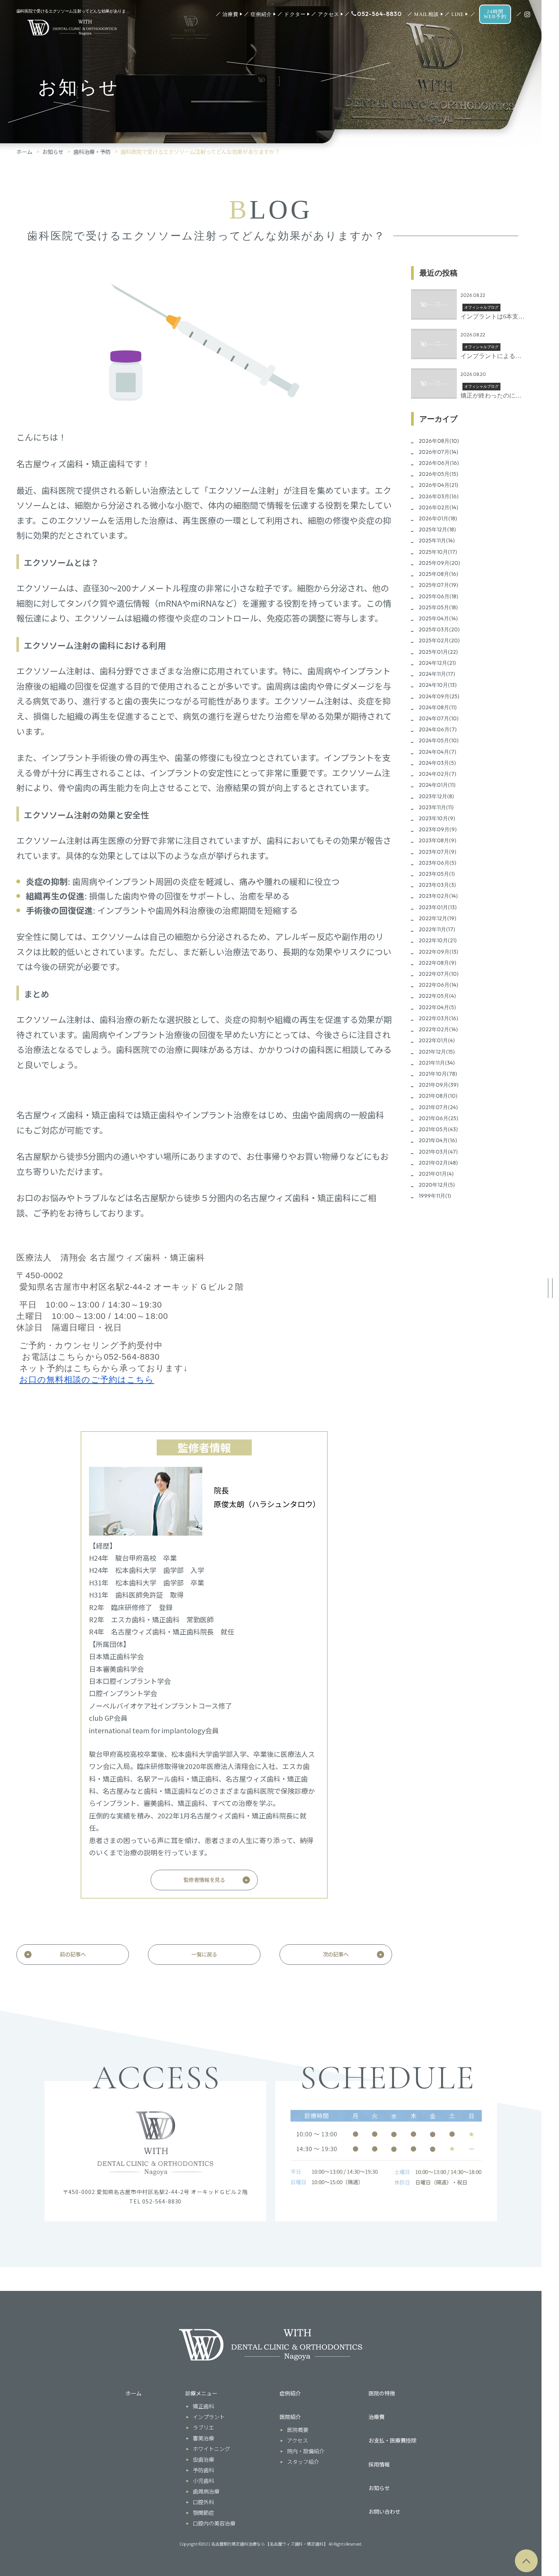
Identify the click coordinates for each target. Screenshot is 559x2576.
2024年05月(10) (439, 740)
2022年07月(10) (439, 974)
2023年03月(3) (437, 885)
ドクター (295, 14)
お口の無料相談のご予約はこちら (87, 1380)
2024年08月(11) (438, 707)
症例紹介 (261, 14)
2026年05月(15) (438, 474)
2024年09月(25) (439, 696)
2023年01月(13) (438, 907)
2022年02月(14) (438, 1029)
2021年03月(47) (438, 1152)
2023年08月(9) (438, 840)
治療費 (230, 14)
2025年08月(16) (438, 574)
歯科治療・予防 (92, 152)
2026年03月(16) (439, 496)
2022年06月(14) (438, 985)
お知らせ (53, 152)
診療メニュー (201, 2393)
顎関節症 (203, 2513)
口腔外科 (203, 2502)
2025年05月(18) (438, 607)
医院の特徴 (382, 2393)
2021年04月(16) (438, 1140)
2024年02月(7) (438, 774)
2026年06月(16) (439, 463)
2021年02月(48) (438, 1163)
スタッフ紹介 (303, 2462)
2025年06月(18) (438, 596)
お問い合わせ (384, 2511)
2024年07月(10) (439, 718)
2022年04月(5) (437, 1007)
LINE (458, 14)
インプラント (209, 2417)
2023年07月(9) (438, 852)
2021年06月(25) (438, 1118)
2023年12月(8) (436, 796)
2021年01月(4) (436, 1174)
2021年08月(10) (438, 1096)
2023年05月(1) (437, 874)
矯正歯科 (203, 2406)
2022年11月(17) (437, 929)
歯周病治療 (206, 2491)
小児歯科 (203, 2481)
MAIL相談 (426, 14)
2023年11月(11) (436, 807)
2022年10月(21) (438, 940)
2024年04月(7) (438, 752)
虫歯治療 (203, 2459)
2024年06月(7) (438, 729)
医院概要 (298, 2430)
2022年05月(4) (437, 996)
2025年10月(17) (438, 552)
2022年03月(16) (438, 1018)
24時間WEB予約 (495, 14)
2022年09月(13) (438, 952)
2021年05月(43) (438, 1129)
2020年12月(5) (437, 1185)
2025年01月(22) (438, 652)
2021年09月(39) (439, 1085)
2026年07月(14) (438, 452)
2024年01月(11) (437, 785)
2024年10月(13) (438, 685)
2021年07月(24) (438, 1107)
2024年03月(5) (437, 763)
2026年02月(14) (438, 507)
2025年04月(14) (438, 618)
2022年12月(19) (438, 918)
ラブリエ (203, 2427)
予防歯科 (203, 2470)
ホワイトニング (211, 2449)
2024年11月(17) (437, 674)
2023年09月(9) (438, 829)
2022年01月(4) (437, 1040)
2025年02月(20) (439, 640)
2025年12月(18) (437, 529)
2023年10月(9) (437, 818)
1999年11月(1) (435, 1196)
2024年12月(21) (437, 663)
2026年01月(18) (438, 518)
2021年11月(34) (437, 1063)
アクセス (329, 14)
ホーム (24, 152)
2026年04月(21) (438, 485)
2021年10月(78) (438, 1074)
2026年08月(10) (439, 441)
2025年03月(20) (439, 629)
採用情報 (379, 2464)
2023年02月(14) (438, 896)
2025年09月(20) (439, 563)
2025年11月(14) (437, 541)
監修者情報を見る (204, 1880)
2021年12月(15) (437, 1052)
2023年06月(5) (438, 863)
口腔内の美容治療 (214, 2523)
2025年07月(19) (438, 585)
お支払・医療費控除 (392, 2440)
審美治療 (203, 2438)
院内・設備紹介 (306, 2451)
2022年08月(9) (438, 963)
